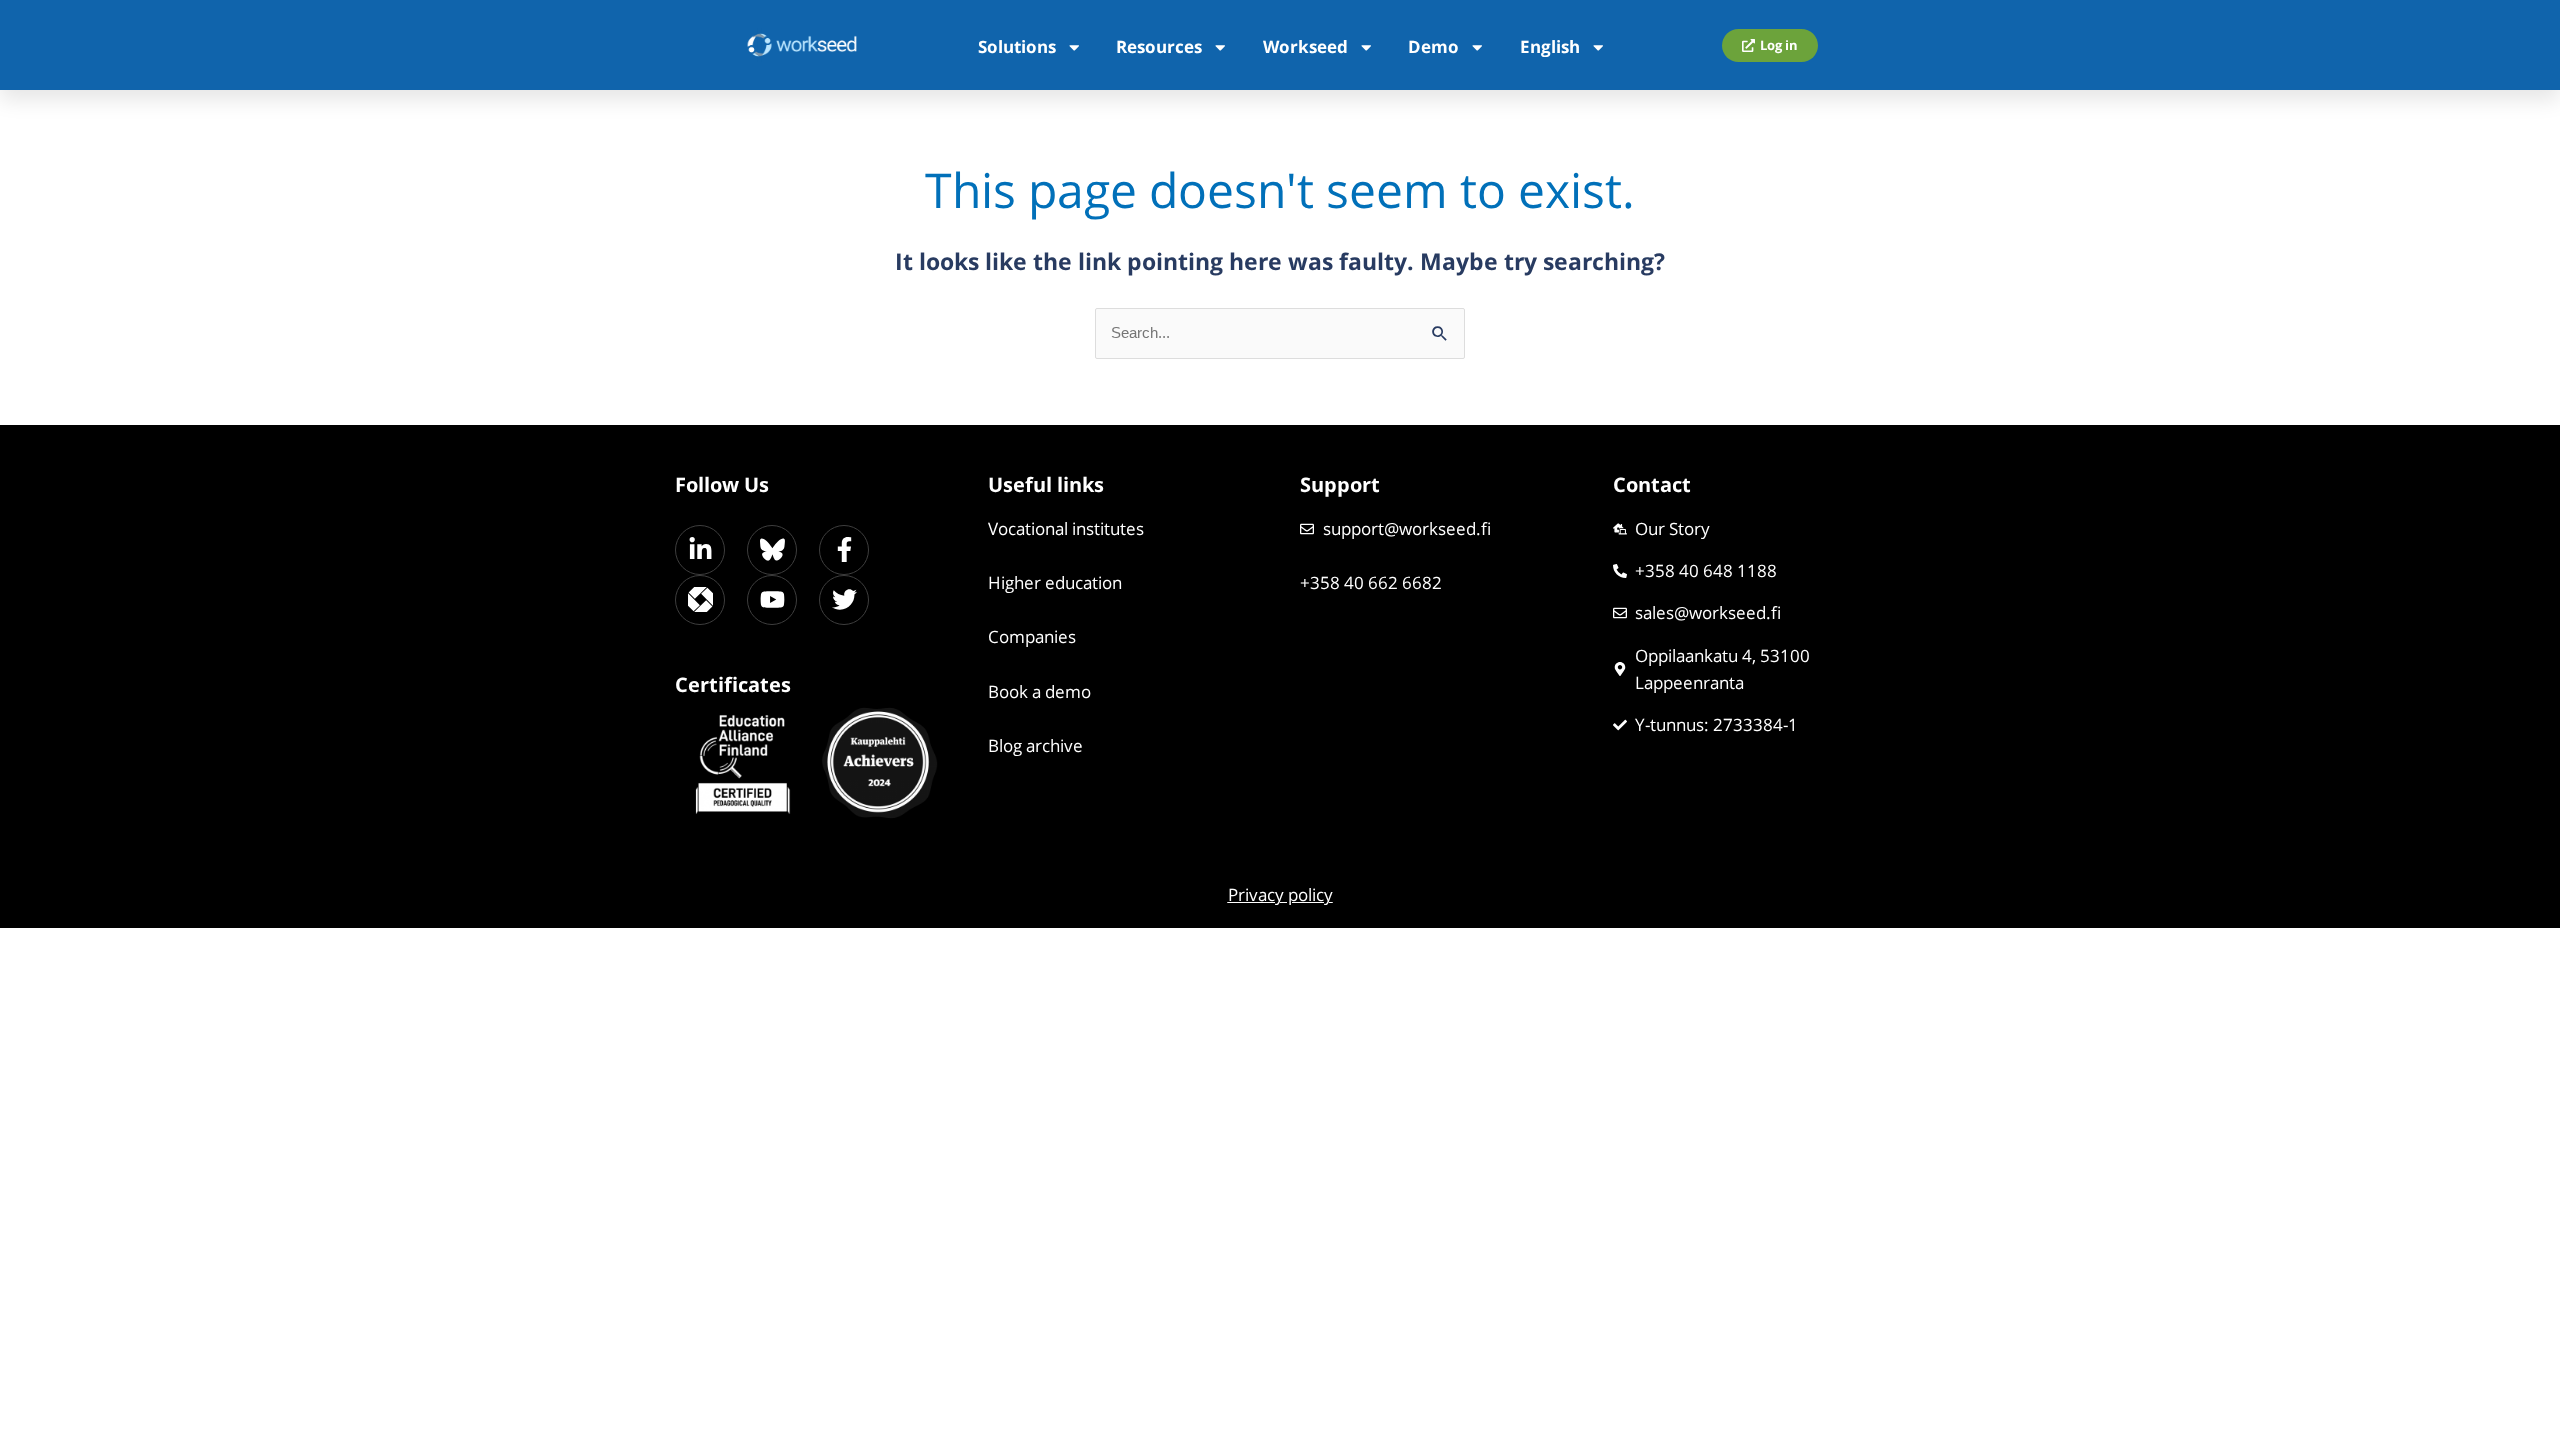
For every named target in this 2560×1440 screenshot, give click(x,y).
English (1550, 47)
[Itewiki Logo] (700, 600)
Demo (1433, 47)
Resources (1159, 47)
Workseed (1305, 47)
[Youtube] (772, 600)
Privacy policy (1280, 894)
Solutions (1017, 47)
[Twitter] (844, 600)
